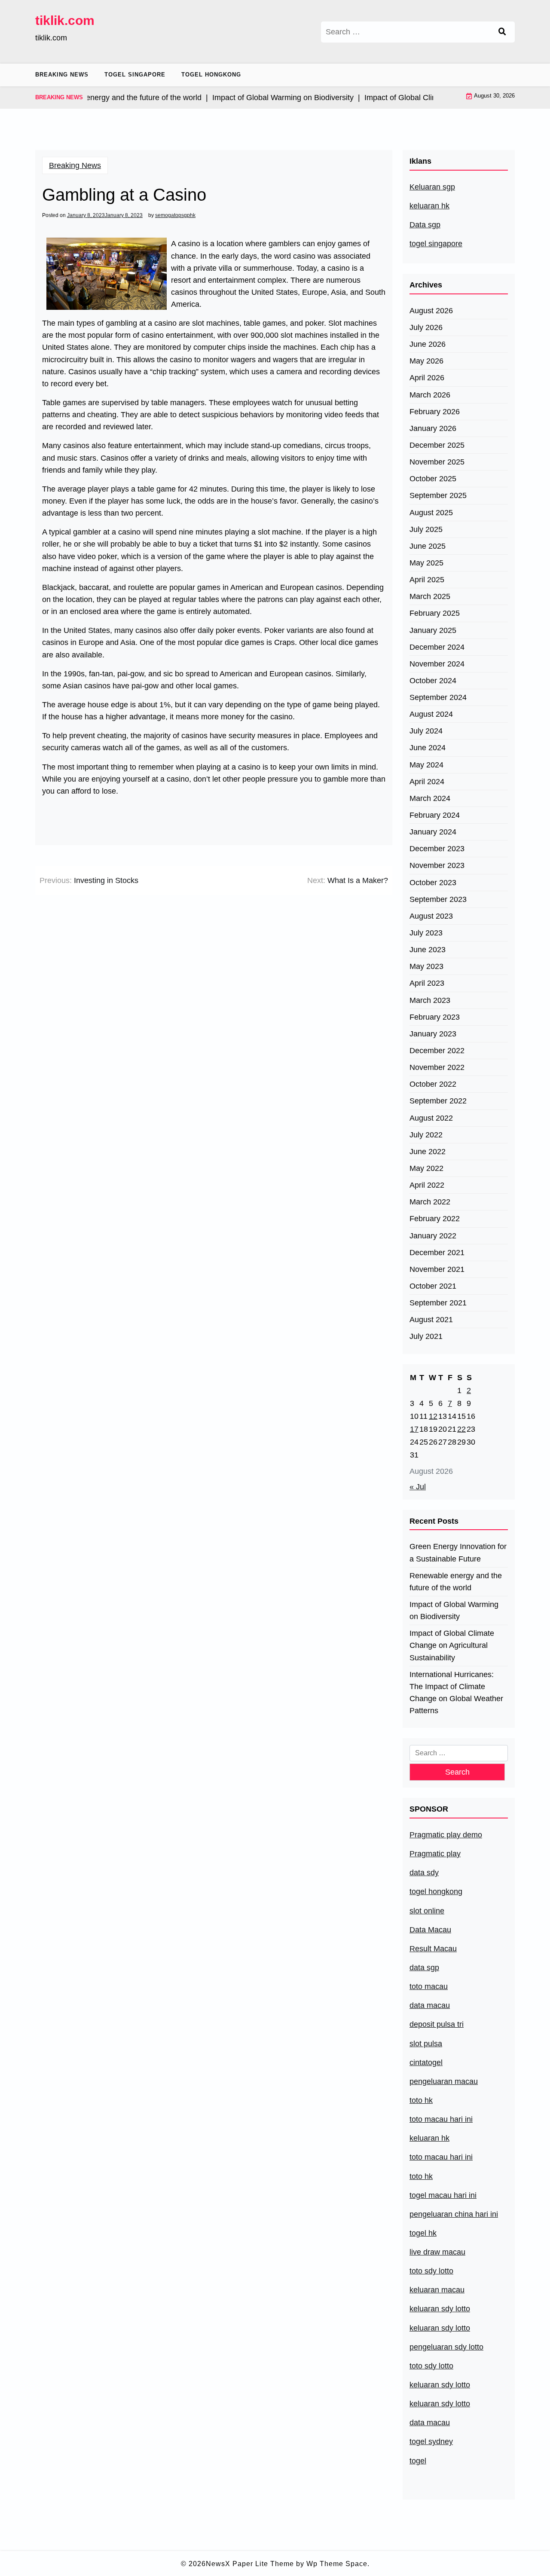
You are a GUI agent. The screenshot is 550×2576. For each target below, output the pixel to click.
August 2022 (431, 1118)
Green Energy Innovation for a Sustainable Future (458, 1552)
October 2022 (433, 1084)
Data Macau (430, 1930)
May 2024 (426, 765)
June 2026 (428, 344)
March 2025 (430, 596)
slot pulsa (426, 2044)
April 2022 (427, 1185)
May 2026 (426, 361)
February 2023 (435, 1017)
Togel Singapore (135, 75)
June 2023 (428, 950)
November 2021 (437, 1269)
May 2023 (426, 966)
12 (433, 1416)
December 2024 (437, 647)
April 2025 (427, 580)
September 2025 (438, 495)
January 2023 (433, 1034)
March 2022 (430, 1202)
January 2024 (433, 832)
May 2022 (426, 1168)
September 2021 (438, 1303)
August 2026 (431, 311)
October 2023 (433, 883)
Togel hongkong (211, 75)
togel (418, 2461)
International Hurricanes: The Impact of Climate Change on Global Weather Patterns (456, 1693)
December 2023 (437, 849)
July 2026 (426, 327)
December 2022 (437, 1051)
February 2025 (435, 613)
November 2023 (437, 865)
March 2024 (430, 798)
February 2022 (435, 1219)
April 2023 (427, 983)
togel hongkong (436, 1892)
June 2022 (428, 1152)
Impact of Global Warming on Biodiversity (454, 1610)
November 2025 (437, 462)
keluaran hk (429, 206)
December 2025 (437, 445)
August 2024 (431, 714)
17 (414, 1429)
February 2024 (435, 815)
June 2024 (428, 748)
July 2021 (426, 1336)
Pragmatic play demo (446, 1835)
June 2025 (428, 546)
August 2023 (431, 916)
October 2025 (433, 479)
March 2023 (430, 1000)
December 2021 (437, 1253)
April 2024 (427, 782)
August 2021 (431, 1320)
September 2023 (438, 899)
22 (461, 1429)
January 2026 (433, 428)
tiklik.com (65, 20)
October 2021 (433, 1286)
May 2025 (426, 563)
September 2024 (438, 697)
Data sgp (425, 225)
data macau (430, 2423)
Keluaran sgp (432, 187)
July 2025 (426, 529)
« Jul (418, 1487)
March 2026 (430, 395)
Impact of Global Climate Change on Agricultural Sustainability (452, 1645)
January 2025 (433, 630)
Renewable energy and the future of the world (456, 1582)
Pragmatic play (435, 1854)
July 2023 (426, 933)
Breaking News (62, 75)
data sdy (424, 1873)
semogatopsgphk (175, 215)
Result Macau (433, 1949)
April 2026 (427, 378)
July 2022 (426, 1135)
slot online (427, 1911)
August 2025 (431, 513)
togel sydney (431, 2442)
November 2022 (437, 1067)
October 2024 (433, 681)
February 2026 (435, 412)
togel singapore (436, 244)
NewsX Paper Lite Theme (250, 2564)
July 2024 (426, 731)
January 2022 (433, 1236)
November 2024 (437, 664)
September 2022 (438, 1101)
